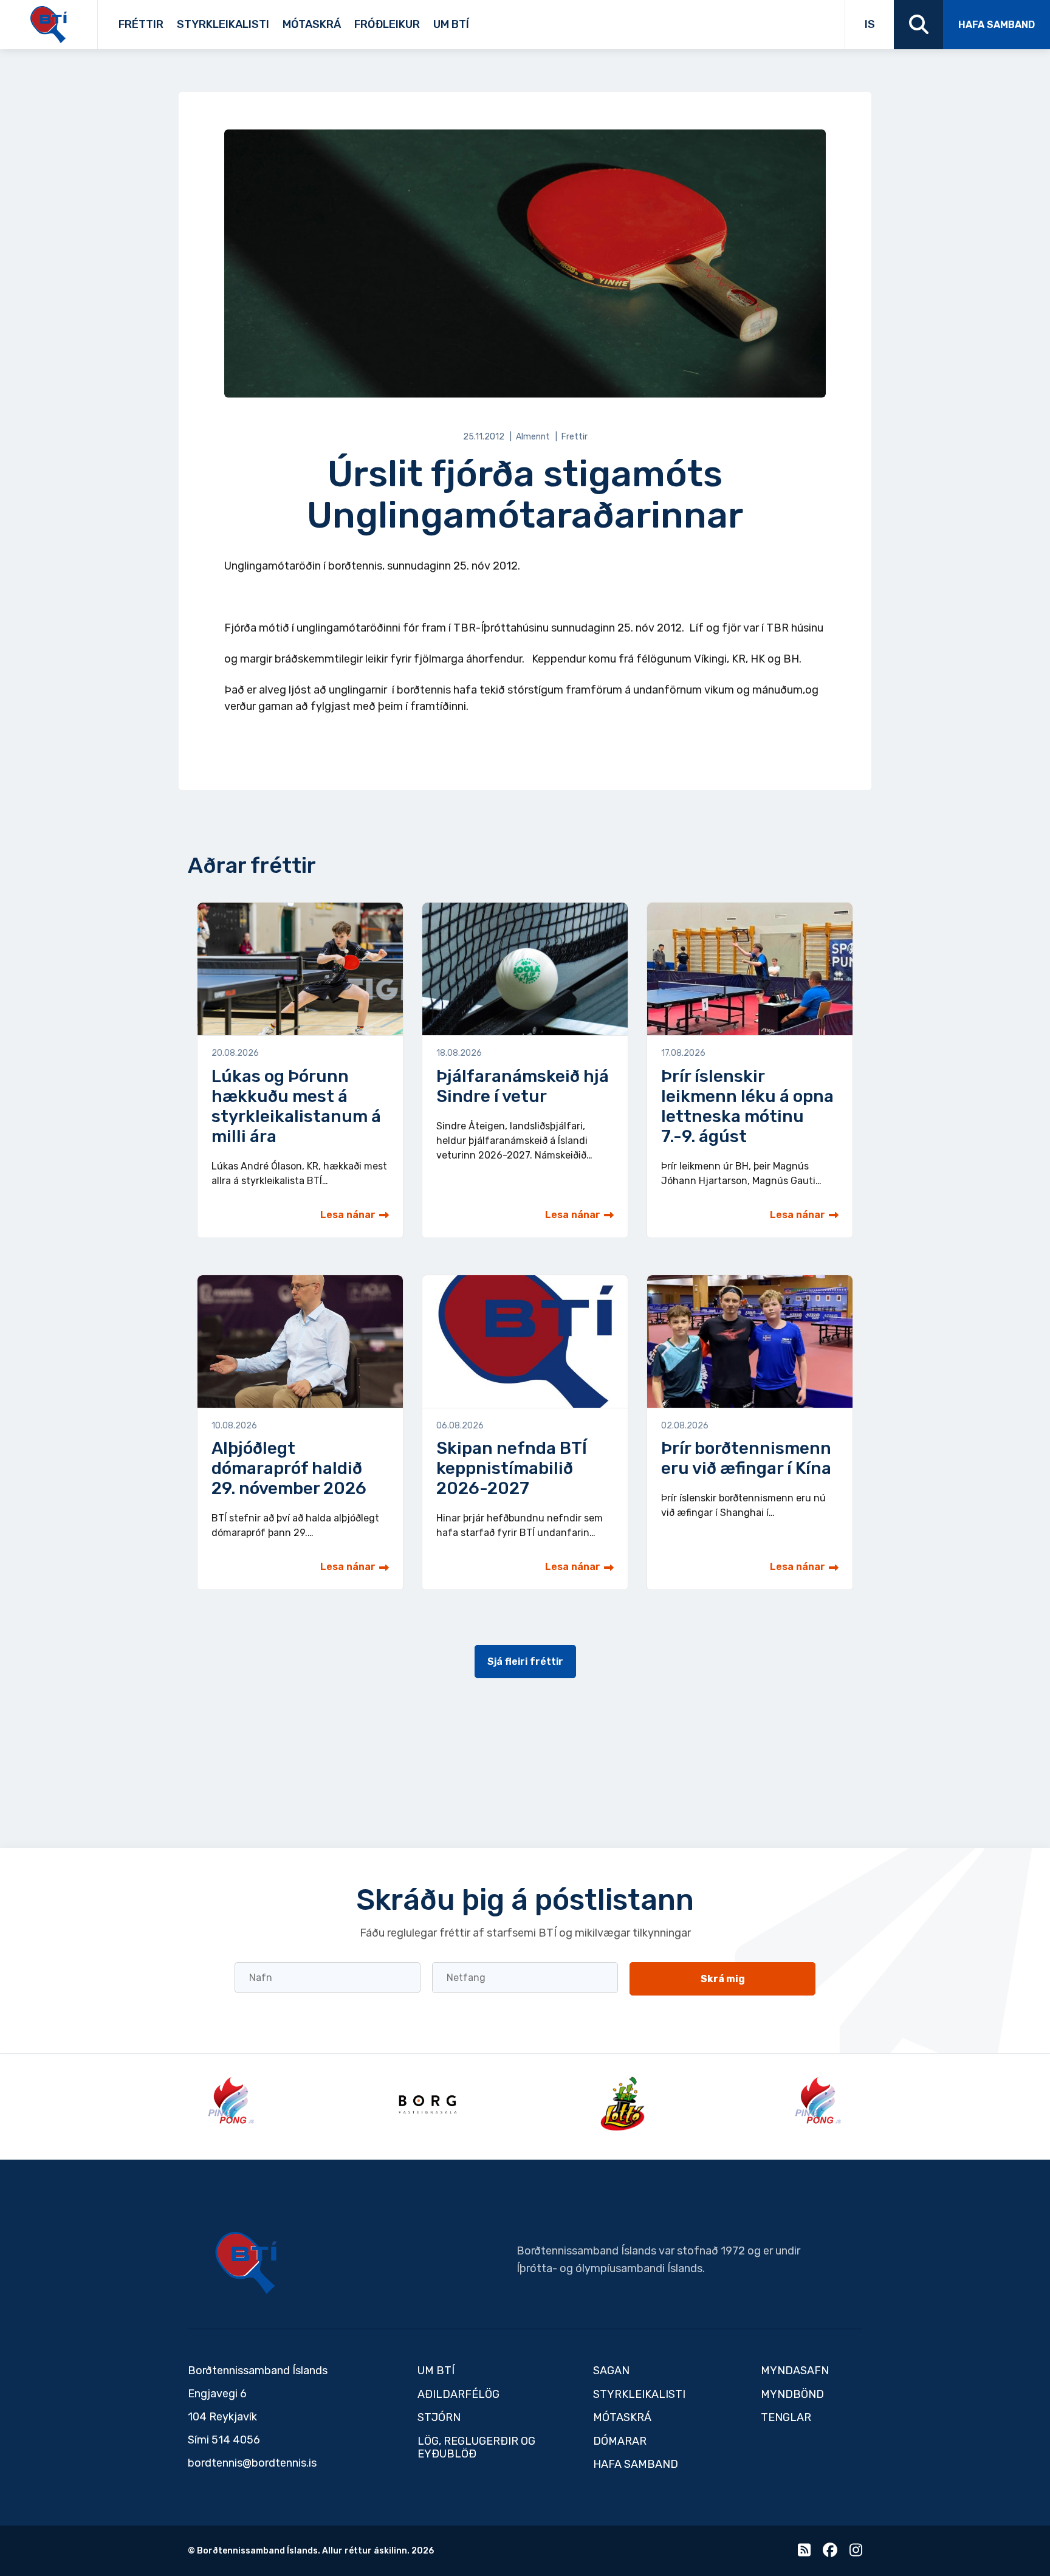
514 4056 (236, 2440)
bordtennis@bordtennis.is (252, 2463)
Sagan (478, 20)
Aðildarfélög (458, 2394)
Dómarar (620, 2441)
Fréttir (141, 24)
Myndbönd (792, 2394)
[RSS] (804, 2553)
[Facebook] (830, 2553)
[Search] (918, 25)
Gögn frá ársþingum (568, 20)
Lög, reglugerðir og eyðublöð (476, 2448)
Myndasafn (795, 2371)
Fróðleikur (387, 24)
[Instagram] (856, 2553)
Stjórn (439, 2417)
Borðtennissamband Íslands (246, 2263)
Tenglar (493, 20)
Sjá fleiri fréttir (525, 1662)
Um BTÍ (451, 24)
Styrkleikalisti (223, 24)
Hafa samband (997, 25)
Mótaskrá (312, 24)
